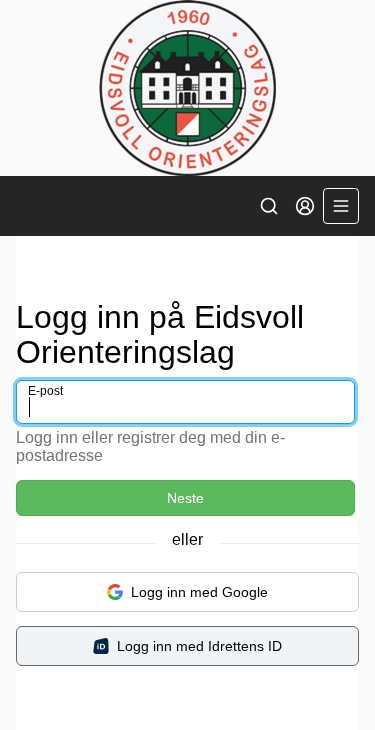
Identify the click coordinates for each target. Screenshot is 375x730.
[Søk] (269, 206)
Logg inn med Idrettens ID (199, 646)
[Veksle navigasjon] (341, 206)
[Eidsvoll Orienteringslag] (187, 88)
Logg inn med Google (199, 592)
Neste (185, 498)
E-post (45, 391)
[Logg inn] (305, 206)
